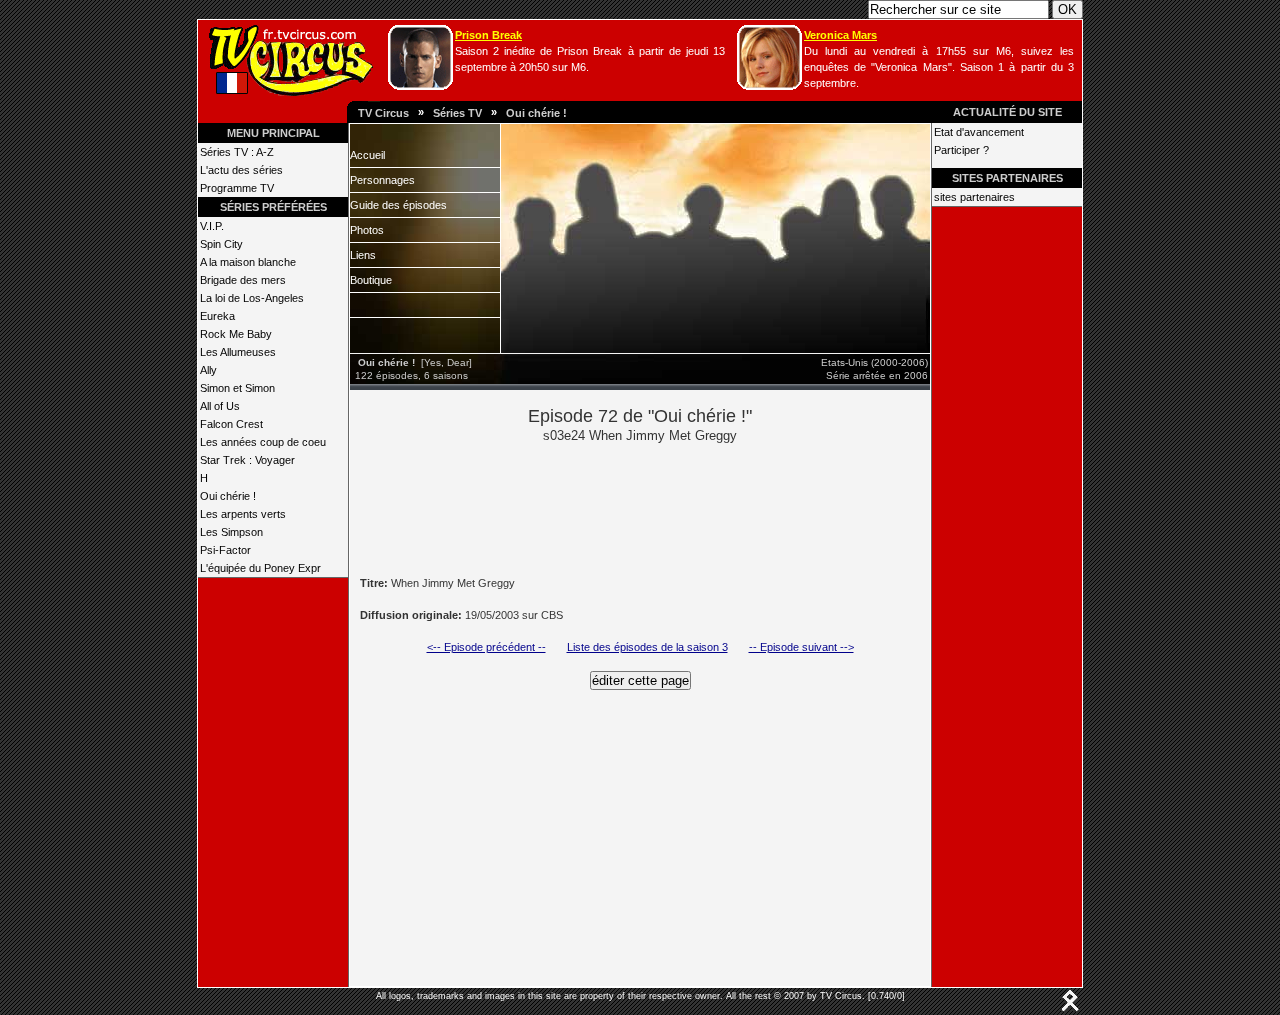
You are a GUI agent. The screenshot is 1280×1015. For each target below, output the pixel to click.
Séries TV (457, 113)
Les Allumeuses (238, 352)
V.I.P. (212, 226)
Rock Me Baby (236, 334)
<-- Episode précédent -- (486, 647)
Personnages (382, 180)
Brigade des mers (243, 280)
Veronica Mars (840, 35)
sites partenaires (974, 197)
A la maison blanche (248, 262)
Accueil (367, 155)
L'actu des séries (241, 170)
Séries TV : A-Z (237, 152)
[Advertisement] (674, 508)
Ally (208, 370)
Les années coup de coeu (263, 442)
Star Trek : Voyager (247, 460)
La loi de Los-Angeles (252, 298)
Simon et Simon (237, 388)
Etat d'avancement (979, 132)
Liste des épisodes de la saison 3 (647, 647)
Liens (363, 255)
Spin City (221, 244)
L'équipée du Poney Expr (260, 568)
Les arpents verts (243, 514)
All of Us (220, 406)
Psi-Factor (225, 550)
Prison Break (488, 35)
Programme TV (237, 188)
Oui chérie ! (536, 113)
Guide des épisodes (398, 205)
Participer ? (961, 150)
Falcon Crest (231, 424)
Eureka (217, 316)
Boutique (371, 280)
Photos (367, 230)
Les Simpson (231, 532)
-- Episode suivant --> (801, 647)
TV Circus (383, 113)
